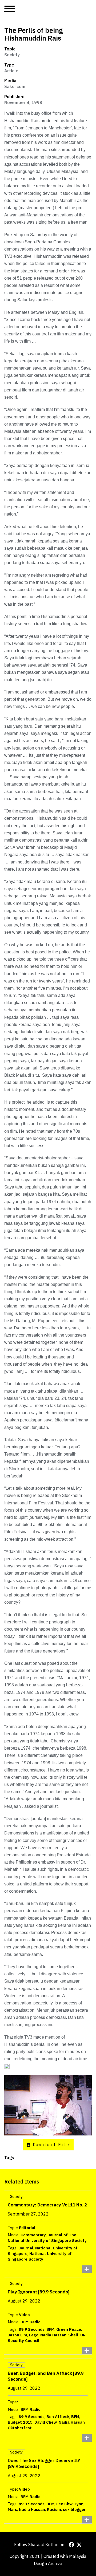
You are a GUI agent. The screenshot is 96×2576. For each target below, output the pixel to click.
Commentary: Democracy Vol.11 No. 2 (47, 2205)
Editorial (27, 2228)
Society (12, 55)
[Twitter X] (79, 2545)
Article (11, 71)
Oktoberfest (20, 2428)
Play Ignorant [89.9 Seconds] (39, 2292)
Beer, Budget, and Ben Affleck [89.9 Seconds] (46, 2376)
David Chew (46, 2422)
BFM (50, 2329)
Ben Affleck (58, 2417)
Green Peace (69, 2329)
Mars (12, 2509)
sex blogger (74, 2509)
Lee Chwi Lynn (70, 2504)
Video (24, 2315)
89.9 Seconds (32, 2329)
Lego (34, 2335)
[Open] (10, 9)
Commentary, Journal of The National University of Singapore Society (47, 2238)
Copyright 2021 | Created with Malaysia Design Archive (48, 2560)
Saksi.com (15, 86)
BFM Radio (31, 2322)
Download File (51, 2145)
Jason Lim (17, 2335)
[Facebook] (71, 2545)
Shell (73, 2335)
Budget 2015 (20, 2422)
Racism (54, 2509)
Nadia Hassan (53, 2335)
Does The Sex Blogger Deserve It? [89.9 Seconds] (44, 2463)
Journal (26, 2248)
